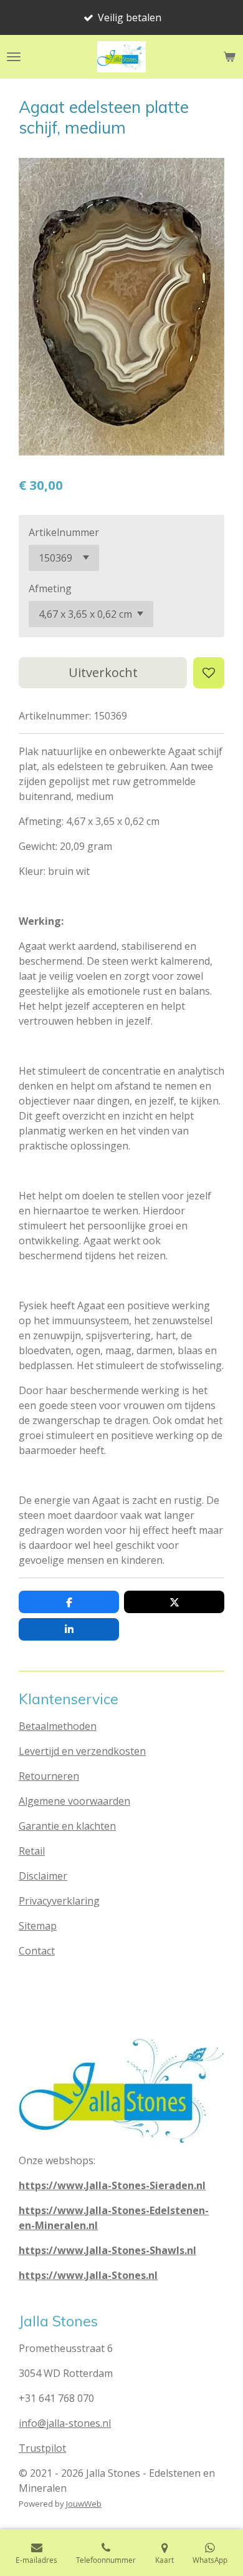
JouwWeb (84, 2504)
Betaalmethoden (58, 1726)
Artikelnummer (64, 532)
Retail (32, 1851)
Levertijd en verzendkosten (82, 1751)
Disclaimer (43, 1876)
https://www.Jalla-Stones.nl (88, 2275)
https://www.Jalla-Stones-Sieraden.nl (112, 2185)
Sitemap (38, 1926)
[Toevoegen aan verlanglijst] (209, 673)
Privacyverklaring (59, 1901)
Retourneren (49, 1776)
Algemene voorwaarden (74, 1801)
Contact (37, 1951)
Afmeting (50, 588)
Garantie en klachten (67, 1826)
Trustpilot (42, 2448)
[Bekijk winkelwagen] (229, 57)
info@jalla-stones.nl (65, 2423)
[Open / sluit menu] (14, 57)
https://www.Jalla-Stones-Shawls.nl (107, 2250)
